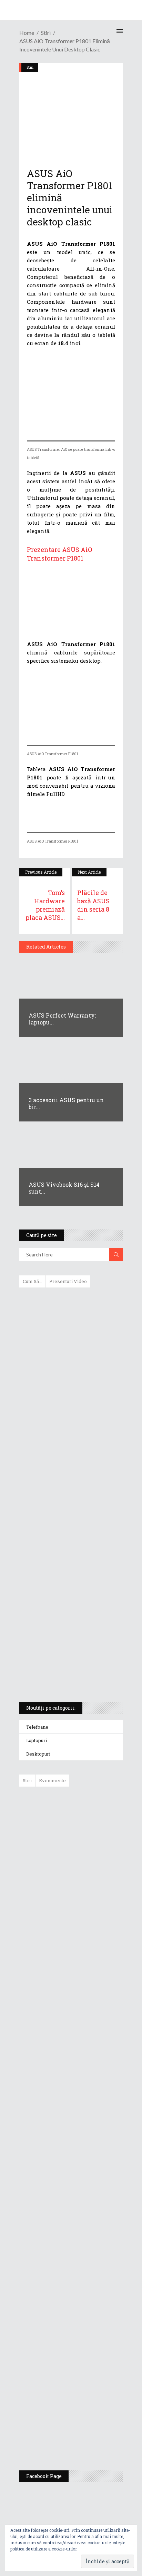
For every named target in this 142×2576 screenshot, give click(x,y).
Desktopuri (38, 1754)
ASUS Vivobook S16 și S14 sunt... (64, 1188)
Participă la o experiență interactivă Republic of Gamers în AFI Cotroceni (86, 2329)
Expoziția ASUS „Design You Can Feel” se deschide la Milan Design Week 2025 (89, 2433)
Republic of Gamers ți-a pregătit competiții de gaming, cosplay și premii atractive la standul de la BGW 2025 (91, 2262)
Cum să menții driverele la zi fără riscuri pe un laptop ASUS (70, 1464)
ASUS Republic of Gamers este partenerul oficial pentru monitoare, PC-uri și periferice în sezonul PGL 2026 (91, 2191)
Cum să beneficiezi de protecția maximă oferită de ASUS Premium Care (70, 1366)
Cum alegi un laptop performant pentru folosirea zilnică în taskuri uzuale (69, 1402)
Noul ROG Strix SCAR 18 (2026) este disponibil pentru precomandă (87, 1906)
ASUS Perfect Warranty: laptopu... (62, 1019)
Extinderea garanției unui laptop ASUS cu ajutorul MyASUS (70, 1435)
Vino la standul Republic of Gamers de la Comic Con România (88, 2383)
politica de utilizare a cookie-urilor (44, 2549)
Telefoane (37, 1727)
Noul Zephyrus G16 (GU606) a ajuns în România (90, 1863)
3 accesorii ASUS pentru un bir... (66, 1103)
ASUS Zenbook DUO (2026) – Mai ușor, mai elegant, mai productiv (90, 2060)
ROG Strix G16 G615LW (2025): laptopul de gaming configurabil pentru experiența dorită (69, 1533)
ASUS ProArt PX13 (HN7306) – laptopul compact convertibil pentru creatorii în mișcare (65, 1606)
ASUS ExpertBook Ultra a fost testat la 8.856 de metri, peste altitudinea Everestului (90, 1956)
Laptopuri (37, 1740)
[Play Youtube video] (71, 601)
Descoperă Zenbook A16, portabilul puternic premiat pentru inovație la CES (63, 1497)
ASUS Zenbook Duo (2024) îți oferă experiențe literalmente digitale (70, 1304)
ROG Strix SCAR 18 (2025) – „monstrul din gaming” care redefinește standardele (63, 1671)
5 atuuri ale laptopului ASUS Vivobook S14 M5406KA (64, 1639)
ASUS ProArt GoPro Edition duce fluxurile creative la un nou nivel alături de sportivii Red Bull (91, 1817)
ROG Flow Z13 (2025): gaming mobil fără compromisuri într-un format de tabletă (70, 1569)
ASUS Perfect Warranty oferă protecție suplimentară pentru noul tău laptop (88, 2010)
